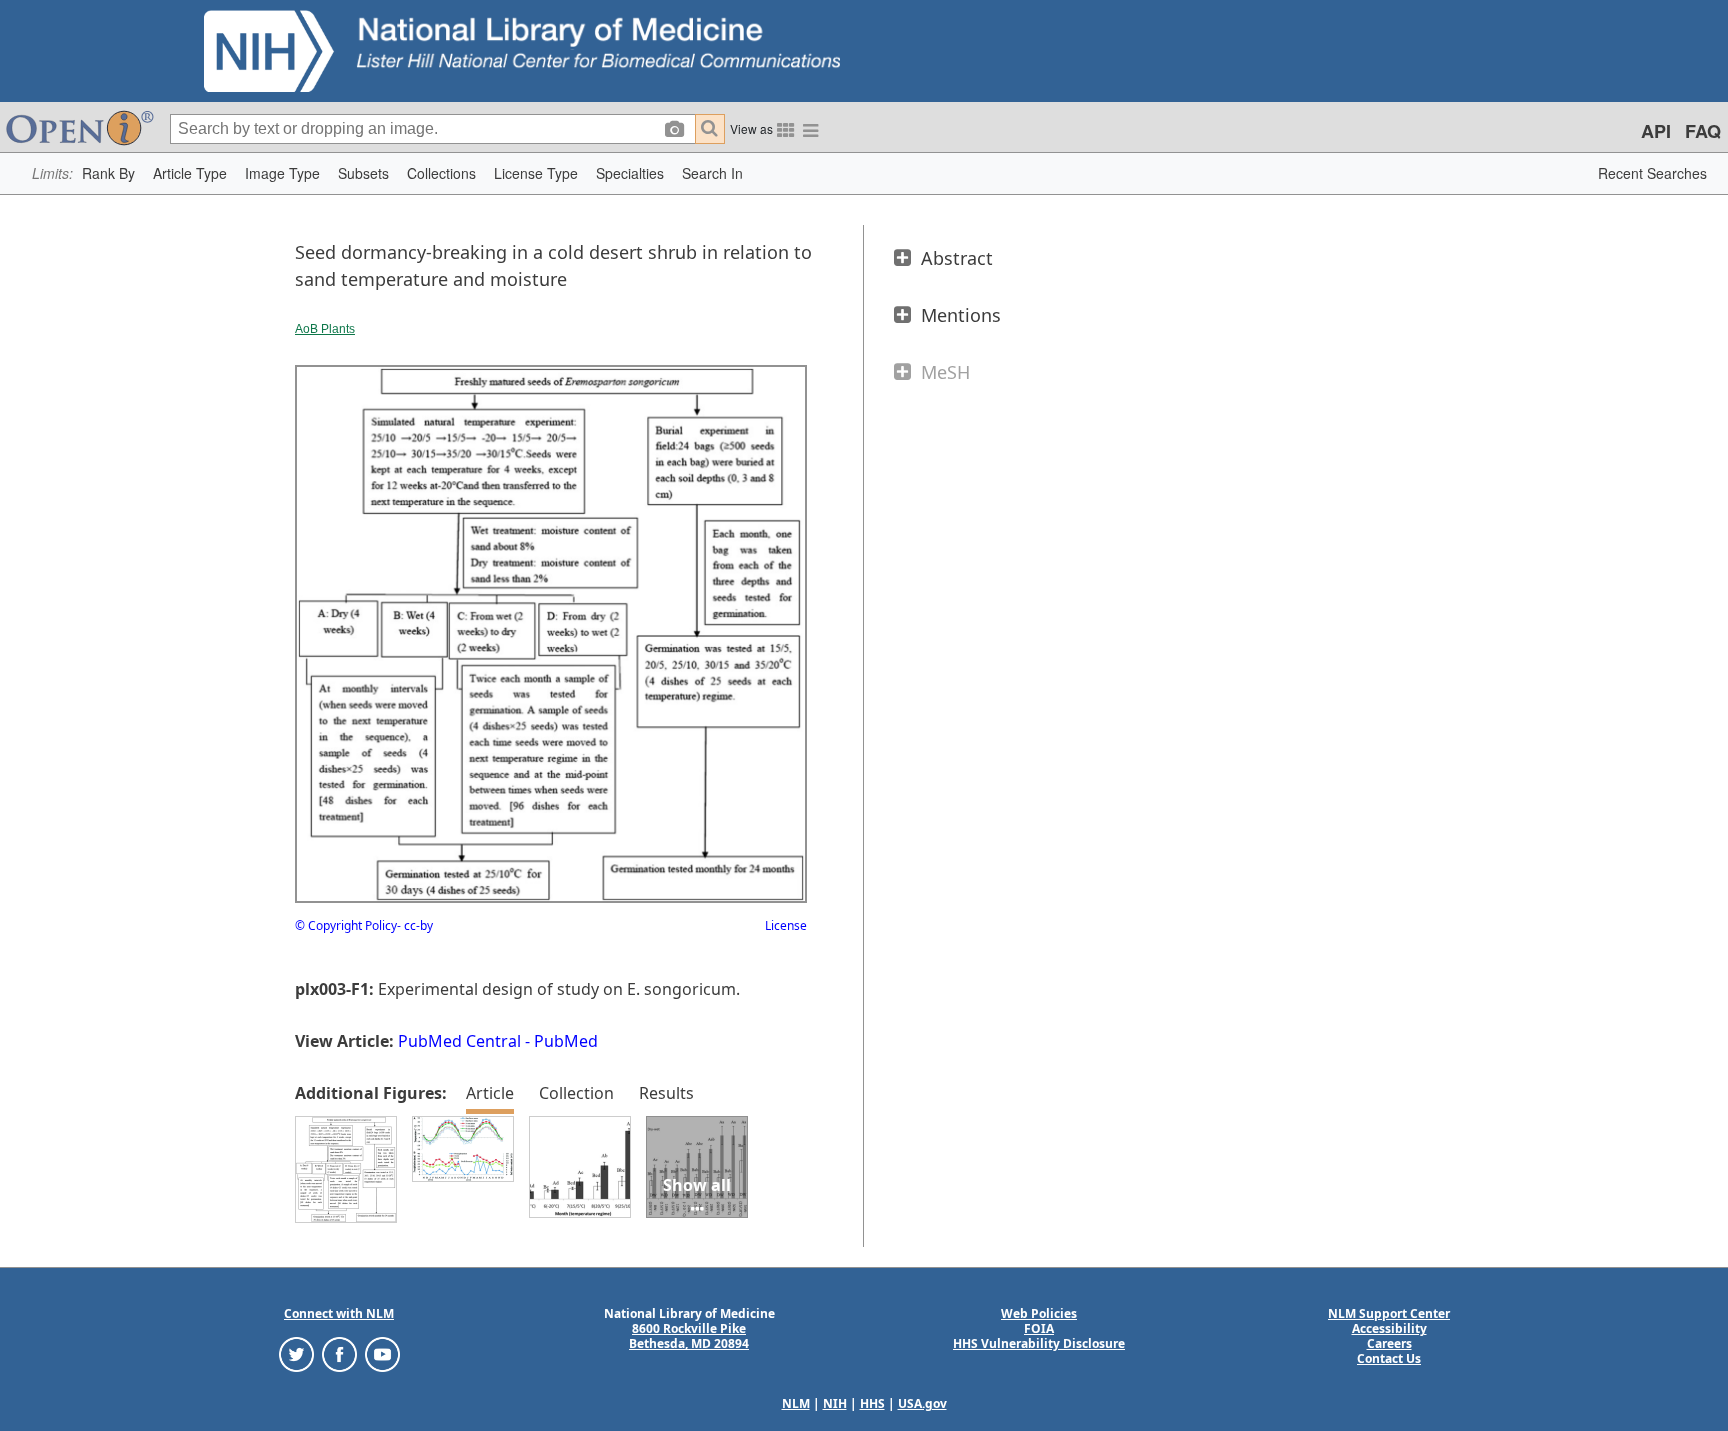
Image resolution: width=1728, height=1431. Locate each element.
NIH (835, 1403)
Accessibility (1389, 1328)
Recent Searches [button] (1652, 173)
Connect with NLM (339, 1313)
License (786, 925)
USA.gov (922, 1403)
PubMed (566, 1041)
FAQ (1703, 131)
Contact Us (1389, 1358)
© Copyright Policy (346, 925)
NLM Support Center (1389, 1313)
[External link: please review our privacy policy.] (296, 1353)
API (1656, 131)
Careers (1389, 1343)
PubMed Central (459, 1041)
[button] (108, 173)
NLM (796, 1403)
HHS (872, 1403)
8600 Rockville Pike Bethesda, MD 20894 (689, 1336)
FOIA (1039, 1328)
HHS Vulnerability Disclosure (1039, 1343)
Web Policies (1039, 1313)
